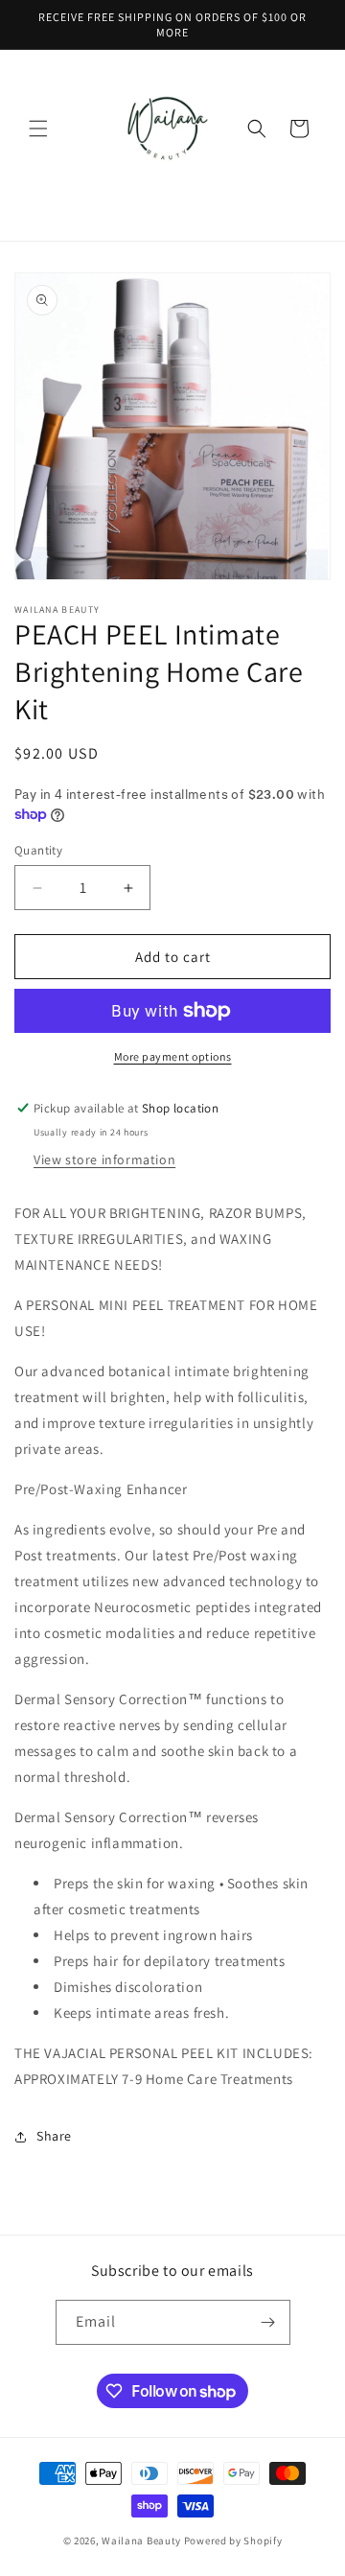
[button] (38, 129)
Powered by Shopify (233, 2541)
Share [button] (54, 2136)
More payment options (173, 1056)
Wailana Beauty (141, 2541)
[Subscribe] (268, 2322)
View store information (104, 1159)
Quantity (38, 850)
